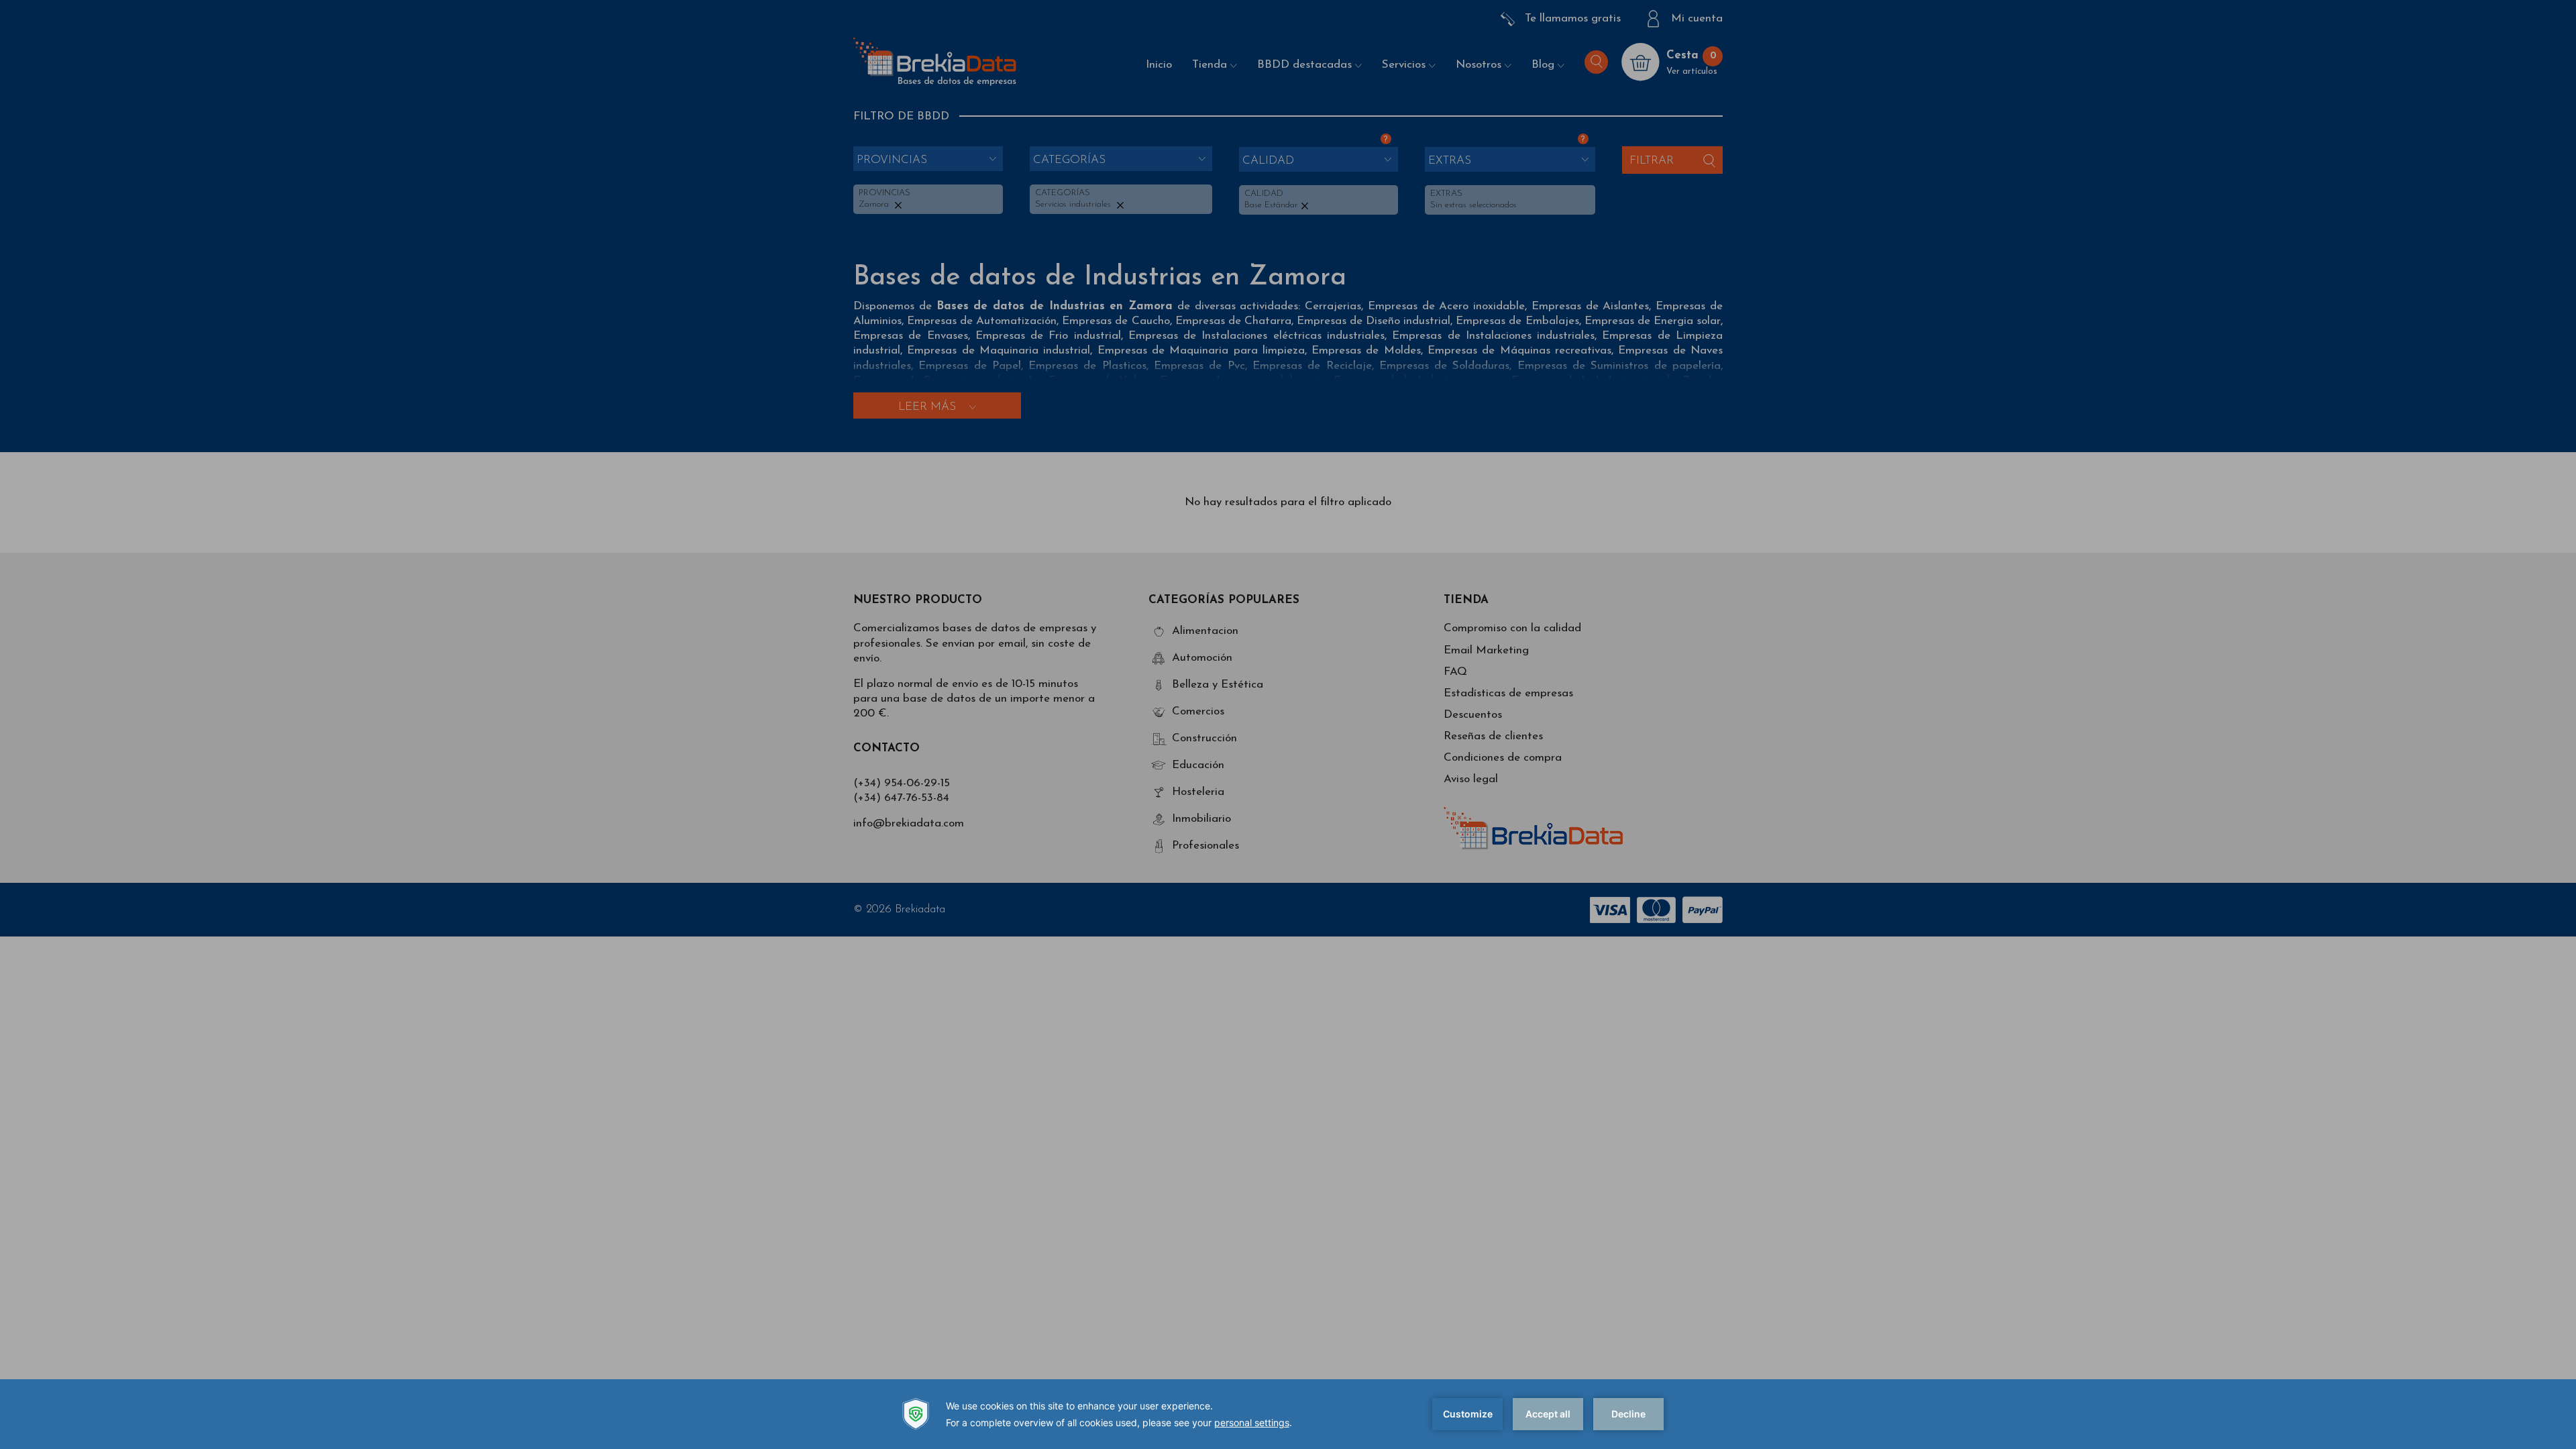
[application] (1288, 1414)
